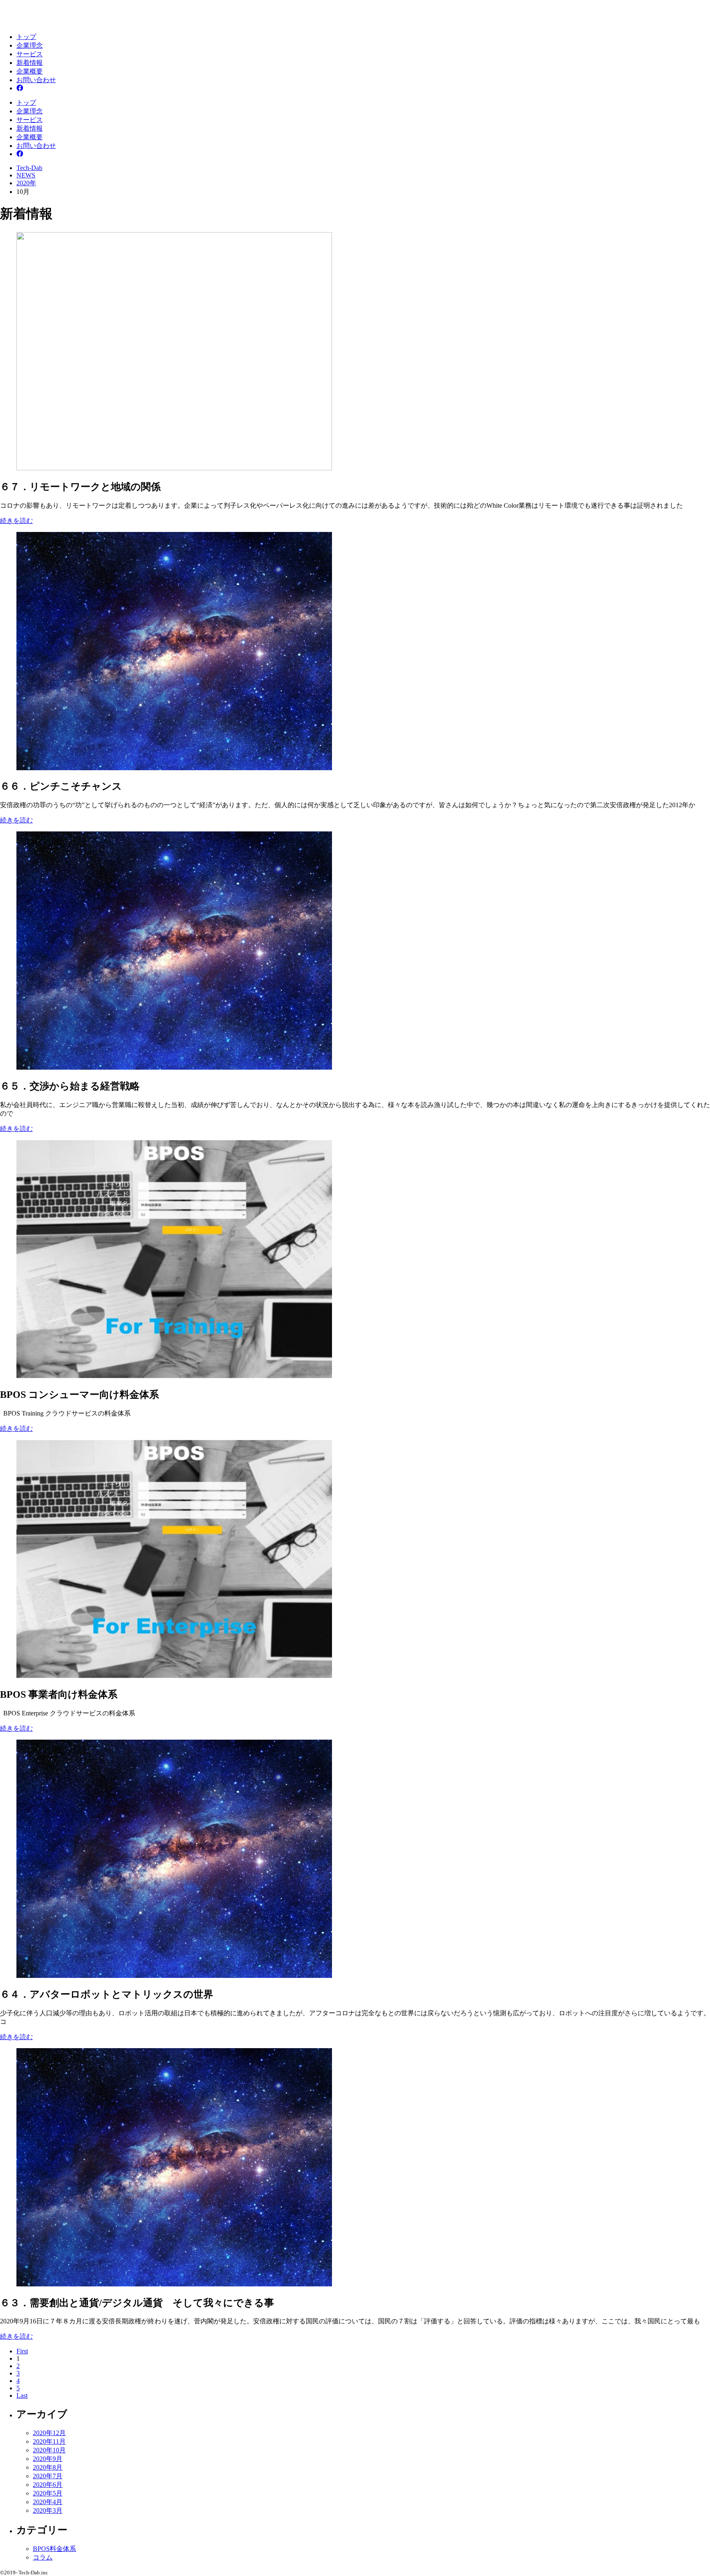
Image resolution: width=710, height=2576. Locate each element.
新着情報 (30, 63)
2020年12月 (49, 2433)
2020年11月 (49, 2441)
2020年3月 (48, 2510)
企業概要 (30, 71)
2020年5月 (48, 2493)
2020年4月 (48, 2502)
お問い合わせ (36, 80)
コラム (43, 2557)
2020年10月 (49, 2450)
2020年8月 (48, 2467)
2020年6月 (48, 2485)
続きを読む (16, 521)
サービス (30, 54)
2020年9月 (48, 2459)
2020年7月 (48, 2476)
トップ (26, 37)
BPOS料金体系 (54, 2549)
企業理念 (30, 45)
